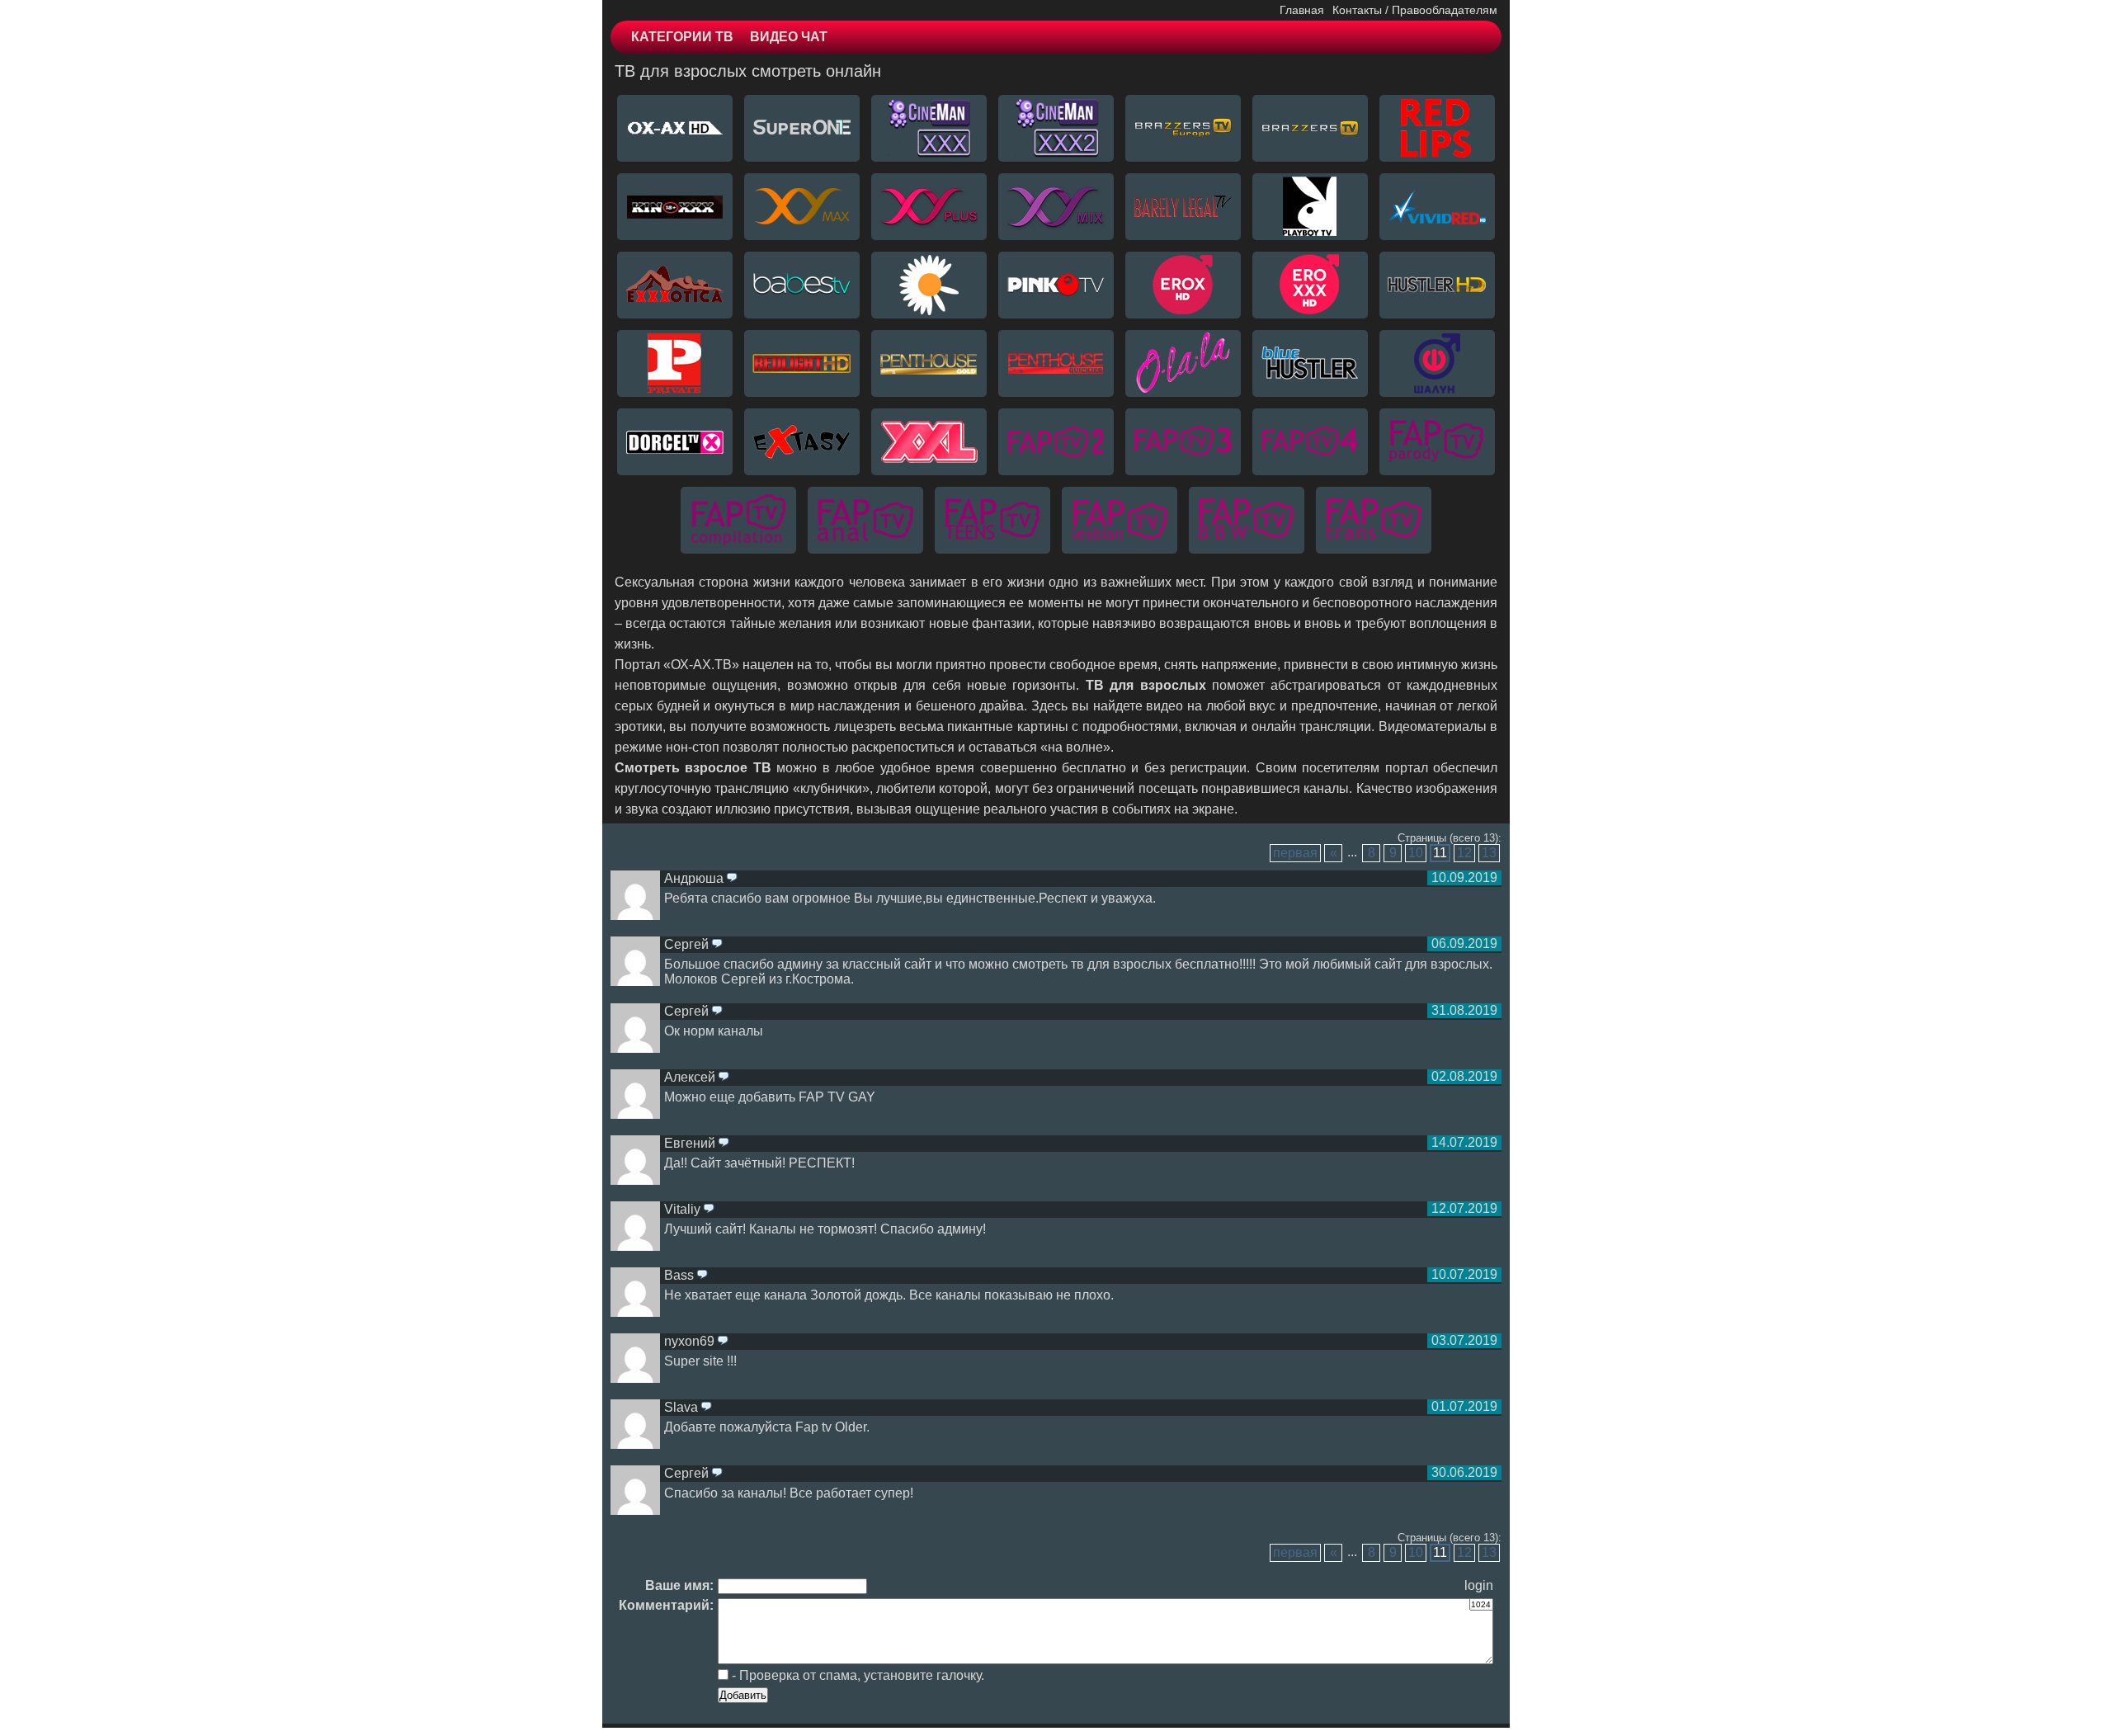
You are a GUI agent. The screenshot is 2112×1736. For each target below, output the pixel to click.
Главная (1302, 10)
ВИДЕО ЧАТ (789, 37)
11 (1440, 853)
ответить (732, 879)
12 (1464, 853)
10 (1416, 853)
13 (1489, 853)
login (1479, 1585)
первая (1295, 853)
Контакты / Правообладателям (1415, 10)
